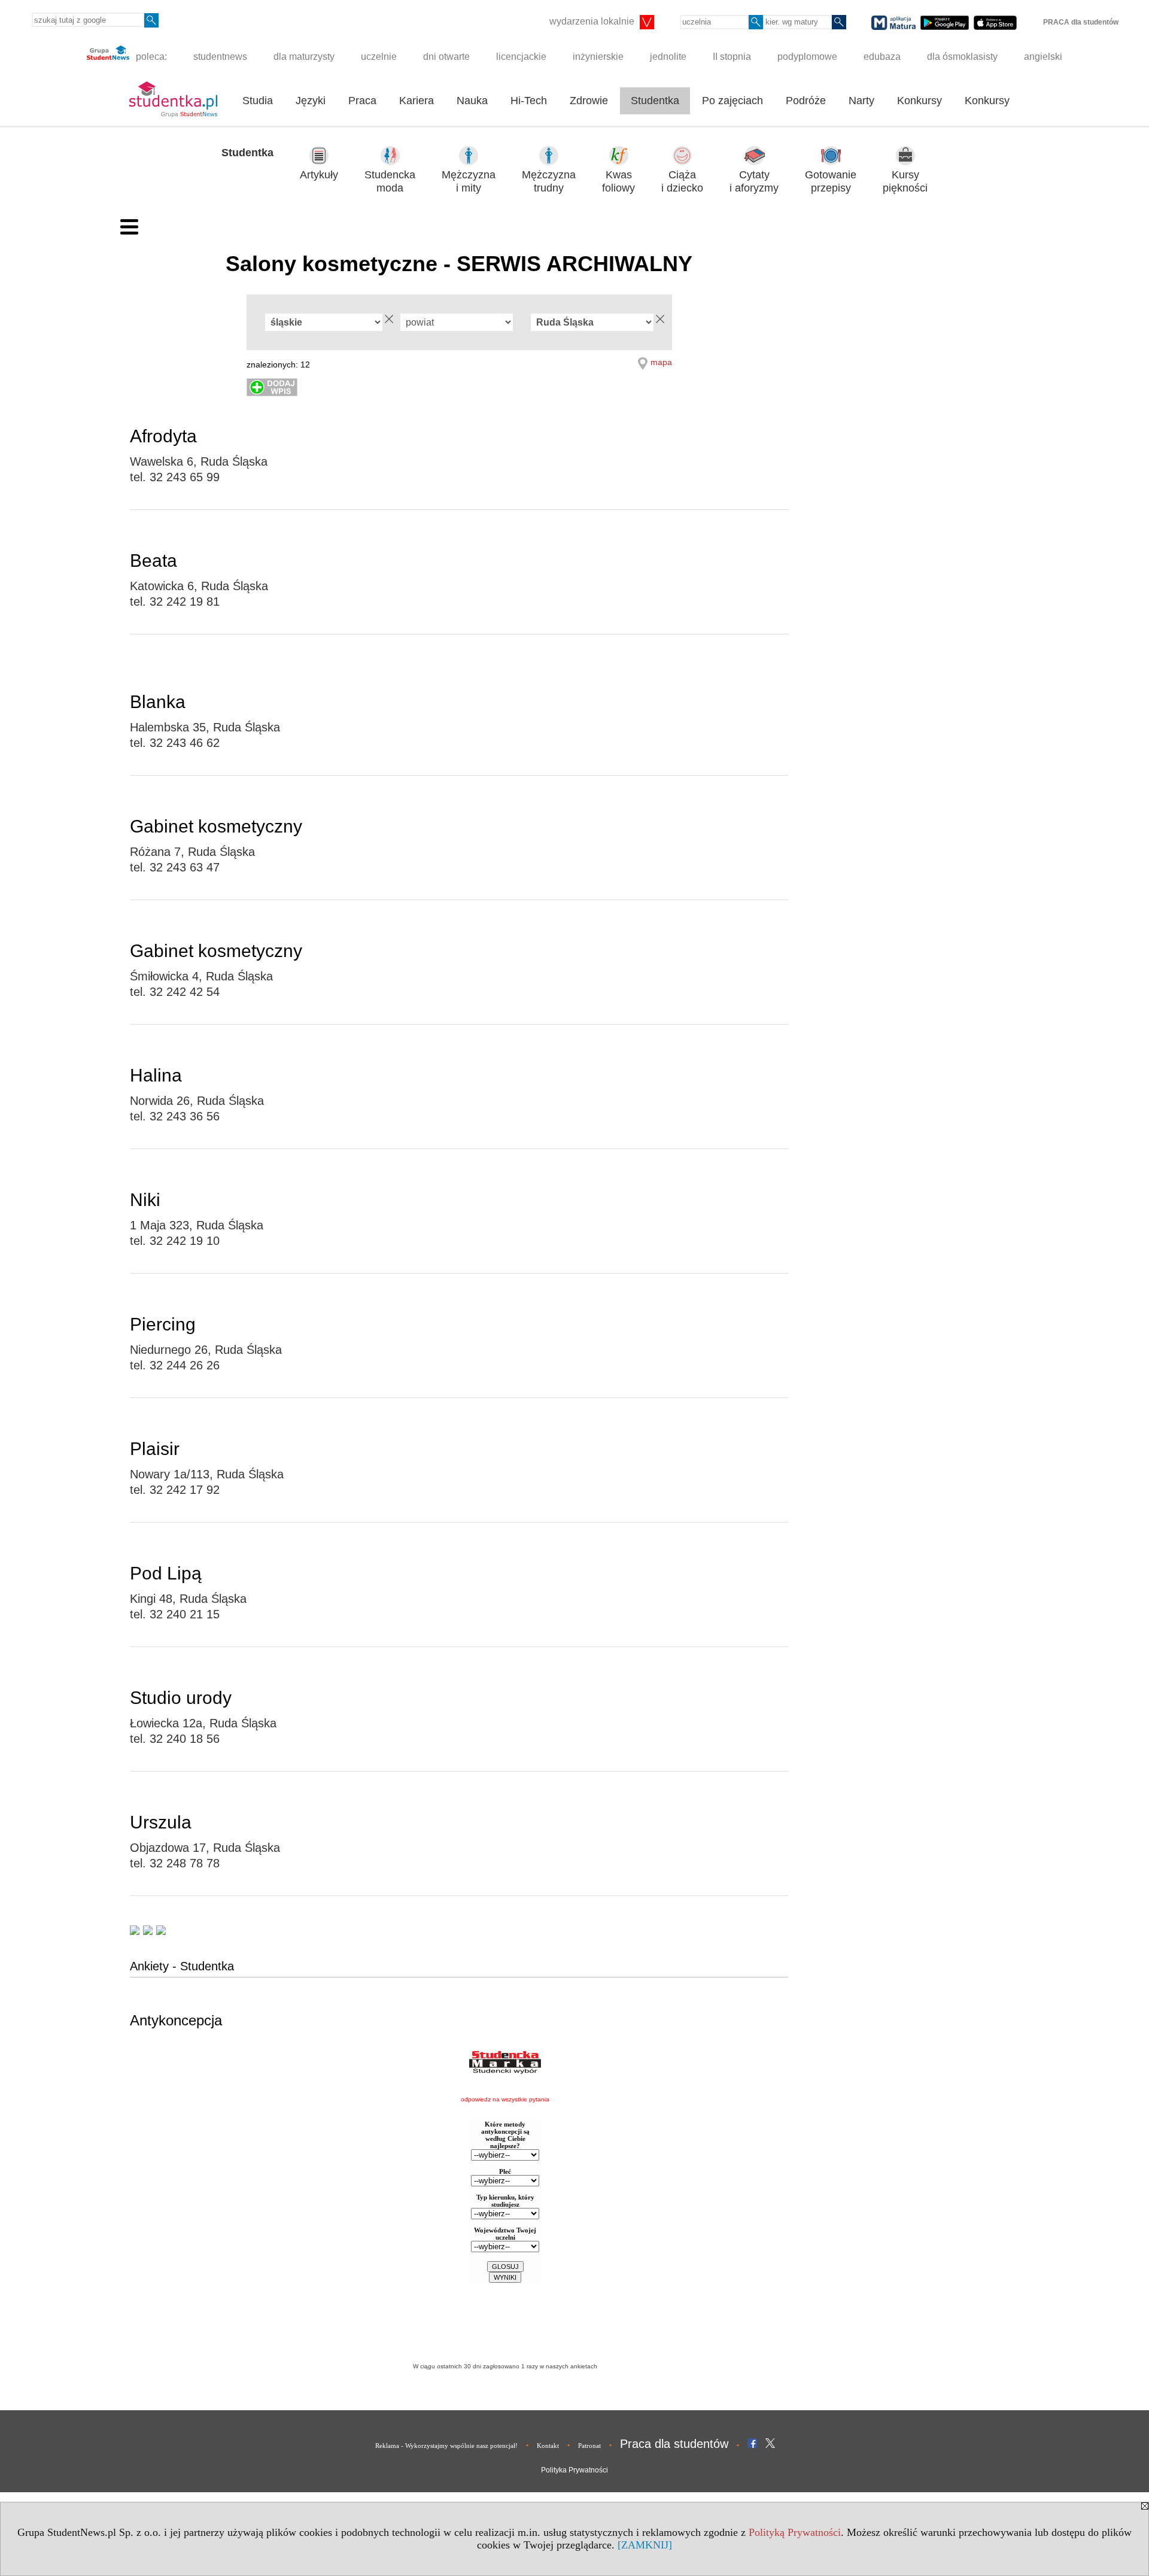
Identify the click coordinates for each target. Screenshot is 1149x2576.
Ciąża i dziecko (682, 182)
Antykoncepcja (176, 2020)
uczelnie (379, 57)
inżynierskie (598, 57)
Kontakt (548, 2446)
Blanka (158, 702)
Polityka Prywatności (574, 2470)
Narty (861, 101)
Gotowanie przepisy (831, 182)
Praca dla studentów (674, 2444)
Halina (156, 1075)
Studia (258, 101)
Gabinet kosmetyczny (216, 826)
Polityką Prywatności (795, 2532)
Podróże (806, 101)
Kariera (417, 101)
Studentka (655, 101)
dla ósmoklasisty (962, 57)
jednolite (668, 57)
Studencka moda (390, 182)
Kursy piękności (905, 182)
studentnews (220, 57)
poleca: (150, 57)
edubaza (882, 57)
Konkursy (919, 101)
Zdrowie (589, 101)
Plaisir (155, 1449)
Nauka (472, 101)
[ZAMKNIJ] (645, 2545)
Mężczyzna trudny (549, 182)
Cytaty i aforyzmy (754, 182)
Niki (145, 1200)
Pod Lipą (166, 1573)
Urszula (161, 1822)
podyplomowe (807, 57)
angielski (1043, 57)
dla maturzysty (304, 57)
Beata (153, 561)
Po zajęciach (732, 101)
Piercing (163, 1324)
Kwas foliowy (618, 182)
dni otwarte (446, 57)
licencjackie (521, 57)
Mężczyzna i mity (469, 182)
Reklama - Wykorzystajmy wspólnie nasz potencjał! (446, 2446)
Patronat (589, 2446)
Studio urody (181, 1698)
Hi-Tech (529, 101)
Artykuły (319, 175)
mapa (661, 362)
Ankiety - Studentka (182, 1966)
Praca (362, 101)
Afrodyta (163, 436)
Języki (311, 101)
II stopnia (732, 57)
